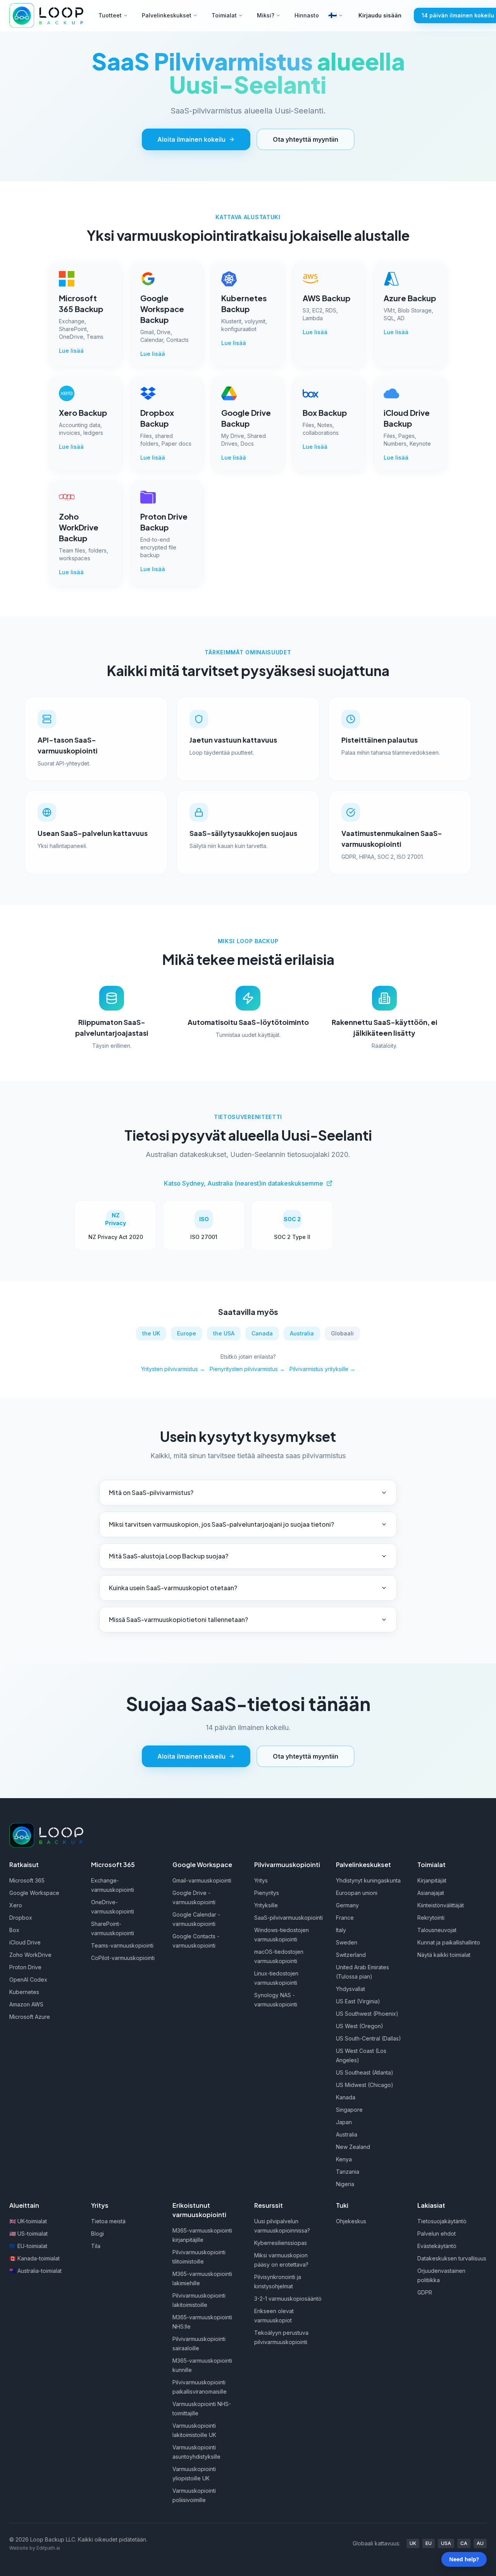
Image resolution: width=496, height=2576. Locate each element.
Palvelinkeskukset (167, 15)
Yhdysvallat (350, 1989)
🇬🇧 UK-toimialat (28, 2221)
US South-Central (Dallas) (369, 2038)
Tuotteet (110, 15)
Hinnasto (307, 15)
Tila (96, 2246)
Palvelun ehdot (437, 2234)
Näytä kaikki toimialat (444, 1955)
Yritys (261, 1880)
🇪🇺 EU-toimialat (28, 2246)
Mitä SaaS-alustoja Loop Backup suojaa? (169, 1556)
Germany (347, 1905)
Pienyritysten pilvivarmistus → (247, 1369)
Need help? (464, 2559)
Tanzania (348, 2172)
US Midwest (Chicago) (365, 2085)
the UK (151, 1333)
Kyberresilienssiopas (281, 2243)
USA (446, 2543)
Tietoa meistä (108, 2221)
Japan (344, 2122)
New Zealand (353, 2147)
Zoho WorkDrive (30, 1955)
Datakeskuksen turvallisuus (452, 2258)
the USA (224, 1333)
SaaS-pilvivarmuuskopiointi (288, 1918)
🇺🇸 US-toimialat (28, 2234)
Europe (187, 1333)
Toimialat (224, 15)
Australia (302, 1333)
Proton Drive (25, 1967)
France (345, 1918)
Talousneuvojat (437, 1930)
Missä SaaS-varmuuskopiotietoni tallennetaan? (178, 1619)
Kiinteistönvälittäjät (441, 1905)
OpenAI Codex (28, 1980)
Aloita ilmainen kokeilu (191, 139)
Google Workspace (34, 1893)
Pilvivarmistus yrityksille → (322, 1369)
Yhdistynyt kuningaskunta (368, 1880)
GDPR (425, 2292)
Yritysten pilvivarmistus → (173, 1369)
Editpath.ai (48, 2548)
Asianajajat (431, 1893)
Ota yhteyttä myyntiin (306, 139)
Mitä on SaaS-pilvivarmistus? (151, 1492)
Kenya (344, 2159)
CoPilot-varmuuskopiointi (123, 1958)
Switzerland (351, 1955)
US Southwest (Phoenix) (367, 2014)
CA (464, 2543)
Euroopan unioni (357, 1893)
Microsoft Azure (30, 2017)
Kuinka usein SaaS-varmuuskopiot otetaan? (173, 1588)
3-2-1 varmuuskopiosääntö (288, 2299)
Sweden (347, 1942)
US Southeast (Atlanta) (365, 2072)
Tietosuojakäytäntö (442, 2221)
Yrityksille (266, 1905)
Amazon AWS (26, 2004)
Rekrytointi (431, 1918)
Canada (262, 1333)
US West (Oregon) (360, 2026)
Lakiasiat (431, 2205)
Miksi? (266, 15)
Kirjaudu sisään (380, 15)
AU (480, 2543)
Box (14, 1930)
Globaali (342, 1333)
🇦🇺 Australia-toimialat (35, 2271)
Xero (16, 1905)
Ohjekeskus (351, 2221)
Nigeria (345, 2184)
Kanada (346, 2097)
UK (413, 2543)
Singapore (349, 2110)
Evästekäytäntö (437, 2246)
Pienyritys (267, 1893)
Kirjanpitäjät (432, 1880)
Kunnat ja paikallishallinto (449, 1942)
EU (429, 2543)
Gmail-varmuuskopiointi (202, 1880)
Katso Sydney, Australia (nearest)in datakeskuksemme (244, 1183)
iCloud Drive (25, 1942)
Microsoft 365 (27, 1880)
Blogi (97, 2234)
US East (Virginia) (358, 2001)
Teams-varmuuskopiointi (122, 1945)
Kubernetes (24, 1992)
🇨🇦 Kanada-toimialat (34, 2258)
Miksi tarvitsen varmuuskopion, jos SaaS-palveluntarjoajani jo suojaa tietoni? (221, 1524)
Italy (341, 1930)
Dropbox (21, 1918)
